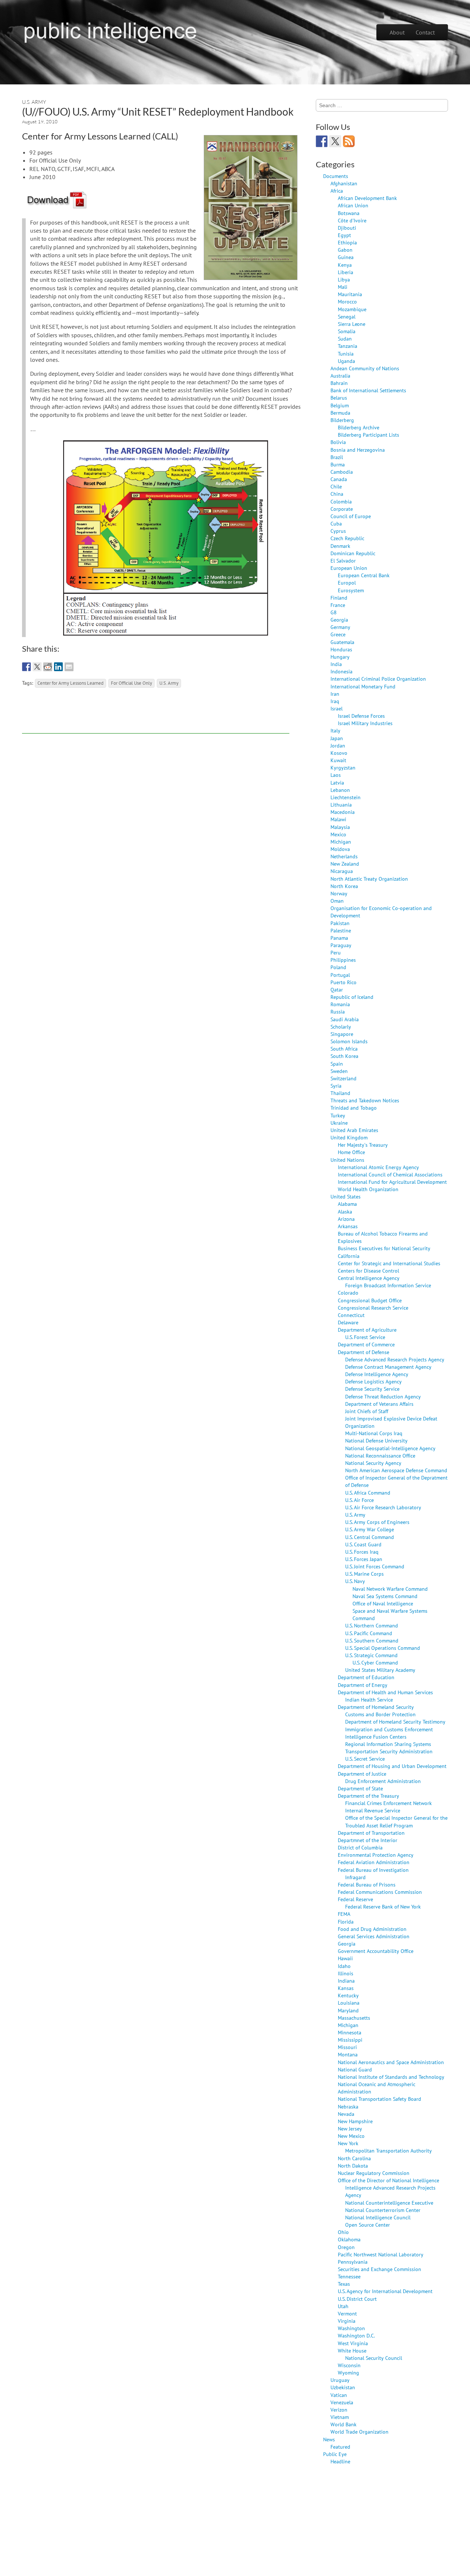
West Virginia (353, 2343)
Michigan (341, 842)
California (349, 1256)
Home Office (351, 1152)
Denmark (340, 546)
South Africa (344, 1049)
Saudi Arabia (345, 1019)
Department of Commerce (366, 1344)
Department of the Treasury (368, 1796)
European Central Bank (364, 575)
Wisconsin (349, 2365)
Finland (339, 598)
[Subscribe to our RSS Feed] (349, 141)
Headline (340, 2461)
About (397, 32)
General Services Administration (374, 1936)
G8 (334, 612)
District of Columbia (360, 1847)
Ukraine (339, 1123)
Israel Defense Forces (361, 716)
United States (346, 1196)
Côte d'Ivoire (352, 220)
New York (348, 2143)
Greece (338, 634)
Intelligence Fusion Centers (376, 1737)
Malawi (338, 819)
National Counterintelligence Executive (389, 2203)
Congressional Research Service (373, 1308)
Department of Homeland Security (376, 1707)
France (338, 605)
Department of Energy (363, 1685)
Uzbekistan (343, 2387)
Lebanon (340, 790)
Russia (338, 1012)
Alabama (347, 1204)
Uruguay (340, 2380)
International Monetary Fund (363, 686)
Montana (348, 2054)
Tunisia (346, 354)
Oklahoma (349, 2239)
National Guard (355, 2069)
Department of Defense (364, 1352)
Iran (335, 694)
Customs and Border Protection (380, 1714)
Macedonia (343, 812)
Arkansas (348, 1226)
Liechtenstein (346, 797)
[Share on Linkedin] (58, 667)
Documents (336, 176)
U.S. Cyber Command (375, 1662)
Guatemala (342, 642)
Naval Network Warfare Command (390, 1589)
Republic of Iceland (352, 997)
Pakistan (340, 923)
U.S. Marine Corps (364, 1574)
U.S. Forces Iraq (362, 1552)
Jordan (338, 745)
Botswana (349, 213)
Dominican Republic (353, 553)
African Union (353, 205)
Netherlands (344, 856)
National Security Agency (373, 1463)
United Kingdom (349, 1137)
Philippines (343, 960)
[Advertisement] (156, 717)
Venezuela (342, 2402)
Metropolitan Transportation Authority (388, 2151)
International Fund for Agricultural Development (392, 1182)
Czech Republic (347, 538)
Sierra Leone (352, 324)
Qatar (337, 989)
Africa (337, 191)
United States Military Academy (380, 1670)
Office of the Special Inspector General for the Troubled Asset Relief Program (396, 1821)
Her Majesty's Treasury (363, 1145)
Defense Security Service (372, 1389)
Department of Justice (362, 1774)
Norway (339, 893)
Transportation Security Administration (389, 1751)
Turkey (338, 1115)
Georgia (339, 620)
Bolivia (338, 442)
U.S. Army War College (370, 1529)
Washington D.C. (356, 2335)
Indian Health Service (369, 1700)
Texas (344, 2284)
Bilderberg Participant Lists (368, 435)
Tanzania (348, 346)
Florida (346, 1922)
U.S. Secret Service (365, 1759)
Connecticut (351, 1315)
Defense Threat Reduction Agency (383, 1396)
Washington (351, 2328)
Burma (338, 464)
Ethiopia (347, 242)
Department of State (360, 1788)
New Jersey (350, 2129)
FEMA (344, 1914)
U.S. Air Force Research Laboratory (383, 1507)
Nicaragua (342, 871)
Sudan (345, 339)
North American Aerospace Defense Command (396, 1470)
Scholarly (341, 1027)
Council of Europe (351, 516)
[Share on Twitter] (37, 667)
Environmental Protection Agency (376, 1855)
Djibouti (347, 228)
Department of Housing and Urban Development (392, 1766)
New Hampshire (355, 2121)
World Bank (344, 2424)
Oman (337, 901)
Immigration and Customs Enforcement (389, 1729)
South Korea (344, 1056)
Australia (340, 376)
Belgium (340, 405)
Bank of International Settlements (368, 390)
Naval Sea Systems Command (385, 1596)
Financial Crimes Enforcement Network (388, 1803)
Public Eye (335, 2454)
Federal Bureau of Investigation (373, 1870)
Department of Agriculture (367, 1330)
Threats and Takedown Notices (365, 1100)
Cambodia (342, 472)
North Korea (344, 886)
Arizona (346, 1219)
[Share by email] (69, 667)
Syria (336, 1086)
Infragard (355, 1877)
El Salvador (343, 561)
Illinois (346, 1973)
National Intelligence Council (378, 2217)
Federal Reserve (355, 1899)
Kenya (345, 265)
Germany (340, 627)
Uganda (346, 361)
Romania (340, 1004)
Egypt (344, 235)
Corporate (342, 509)
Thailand (340, 1093)
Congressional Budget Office (370, 1300)
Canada (339, 479)
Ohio (343, 2232)
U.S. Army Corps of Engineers (377, 1522)
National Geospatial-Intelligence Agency (390, 1448)
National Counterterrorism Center (383, 2210)
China (337, 494)
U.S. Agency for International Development (385, 2291)
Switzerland (344, 1078)
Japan (337, 738)
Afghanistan (344, 183)
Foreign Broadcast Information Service (388, 1285)
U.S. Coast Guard (363, 1544)
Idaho (344, 1966)
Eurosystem (351, 590)
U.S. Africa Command (368, 1493)
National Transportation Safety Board (379, 2099)
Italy (335, 730)
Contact (425, 32)
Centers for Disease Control (368, 1271)
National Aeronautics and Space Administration (391, 2062)
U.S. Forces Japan (364, 1559)
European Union (349, 568)
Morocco (347, 301)
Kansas (346, 1988)
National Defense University (376, 1440)
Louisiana (349, 2003)
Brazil (337, 457)
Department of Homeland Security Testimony (395, 1722)
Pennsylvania (353, 2262)
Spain (337, 1064)
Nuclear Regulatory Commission (374, 2173)
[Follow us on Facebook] (322, 141)
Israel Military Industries (365, 723)
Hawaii (345, 1958)
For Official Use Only (131, 683)
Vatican (339, 2395)
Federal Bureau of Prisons (367, 1884)
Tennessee (349, 2276)
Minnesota (350, 2032)
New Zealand (345, 864)
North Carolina (354, 2158)
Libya (344, 279)
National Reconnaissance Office (380, 1456)
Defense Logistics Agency (373, 1381)
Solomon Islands (349, 1041)
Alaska (345, 1211)
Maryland (348, 2010)
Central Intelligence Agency (369, 1278)
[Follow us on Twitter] (335, 141)
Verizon (339, 2410)
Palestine (341, 930)
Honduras (341, 649)
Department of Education (366, 1677)
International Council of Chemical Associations (390, 1174)
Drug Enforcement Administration (383, 1781)
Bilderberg (342, 420)
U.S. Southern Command (372, 1640)
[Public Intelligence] (110, 31)
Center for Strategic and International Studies (389, 1263)
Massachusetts (354, 2018)
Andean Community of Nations (365, 368)
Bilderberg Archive (359, 427)
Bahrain (339, 383)
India (336, 664)
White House (352, 2351)
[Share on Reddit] (48, 667)
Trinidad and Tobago (354, 1108)
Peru (336, 952)
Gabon (345, 250)
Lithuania (341, 805)
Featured (340, 2447)
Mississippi (350, 2040)
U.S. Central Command (370, 1537)
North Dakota (353, 2166)
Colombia (341, 501)
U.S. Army (34, 102)
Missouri (347, 2047)
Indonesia (341, 671)
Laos (336, 775)
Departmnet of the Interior (368, 1840)
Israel (337, 708)
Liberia (346, 272)
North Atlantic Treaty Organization (369, 879)
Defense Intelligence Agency (377, 1374)
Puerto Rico (344, 982)
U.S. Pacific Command (369, 1633)
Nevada (346, 2114)
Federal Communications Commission (380, 1892)
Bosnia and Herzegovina (358, 450)
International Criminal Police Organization (378, 679)
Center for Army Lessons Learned (70, 683)
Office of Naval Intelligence (383, 1603)
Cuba (336, 523)
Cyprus (338, 531)
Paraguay (341, 945)
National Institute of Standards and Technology (391, 2077)
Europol (347, 583)
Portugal (340, 975)
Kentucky (348, 1995)
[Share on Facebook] (26, 667)
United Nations (347, 1160)
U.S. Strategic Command (371, 1655)
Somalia (347, 331)
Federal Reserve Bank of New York (383, 1906)
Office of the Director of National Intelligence (388, 2180)
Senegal (347, 316)
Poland (338, 967)
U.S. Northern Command (372, 1625)
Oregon (346, 2247)
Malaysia (340, 827)
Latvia (337, 783)
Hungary (340, 657)
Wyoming (348, 2373)
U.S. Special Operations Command (383, 1648)
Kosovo (339, 753)
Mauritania (350, 294)
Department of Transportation (371, 1833)
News (329, 2439)
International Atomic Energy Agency (378, 1167)
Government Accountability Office (376, 1951)
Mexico (338, 834)
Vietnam (340, 2417)
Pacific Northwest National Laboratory (381, 2254)
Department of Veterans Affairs (379, 1404)
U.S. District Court (357, 2299)
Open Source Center (368, 2225)
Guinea (346, 257)
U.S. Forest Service (365, 1337)
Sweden (339, 1071)
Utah (343, 2306)
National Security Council (374, 2358)
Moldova (340, 849)
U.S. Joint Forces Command (375, 1566)
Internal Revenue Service (373, 1810)
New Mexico (351, 2136)
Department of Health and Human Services (385, 1692)
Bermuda (340, 413)
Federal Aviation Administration (374, 1862)
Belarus (339, 398)
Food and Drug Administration (372, 1929)
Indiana (346, 1981)
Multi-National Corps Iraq (374, 1433)
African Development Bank (367, 198)
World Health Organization (368, 1189)
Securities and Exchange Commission (379, 2269)
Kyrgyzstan (343, 767)
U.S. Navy (355, 1581)
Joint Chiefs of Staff (367, 1411)
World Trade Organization (359, 2432)
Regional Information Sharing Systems (388, 1744)
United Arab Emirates (354, 1130)
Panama (339, 938)
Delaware (348, 1322)
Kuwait (338, 760)
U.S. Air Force (359, 1500)
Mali (343, 287)
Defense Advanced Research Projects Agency (395, 1359)
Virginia (347, 2321)
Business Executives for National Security (384, 1248)
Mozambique (352, 309)
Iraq (335, 701)
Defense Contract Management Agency (388, 1367)
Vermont (347, 2313)
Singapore (342, 1034)
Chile (336, 486)
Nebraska (348, 2106)
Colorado (348, 1293)
